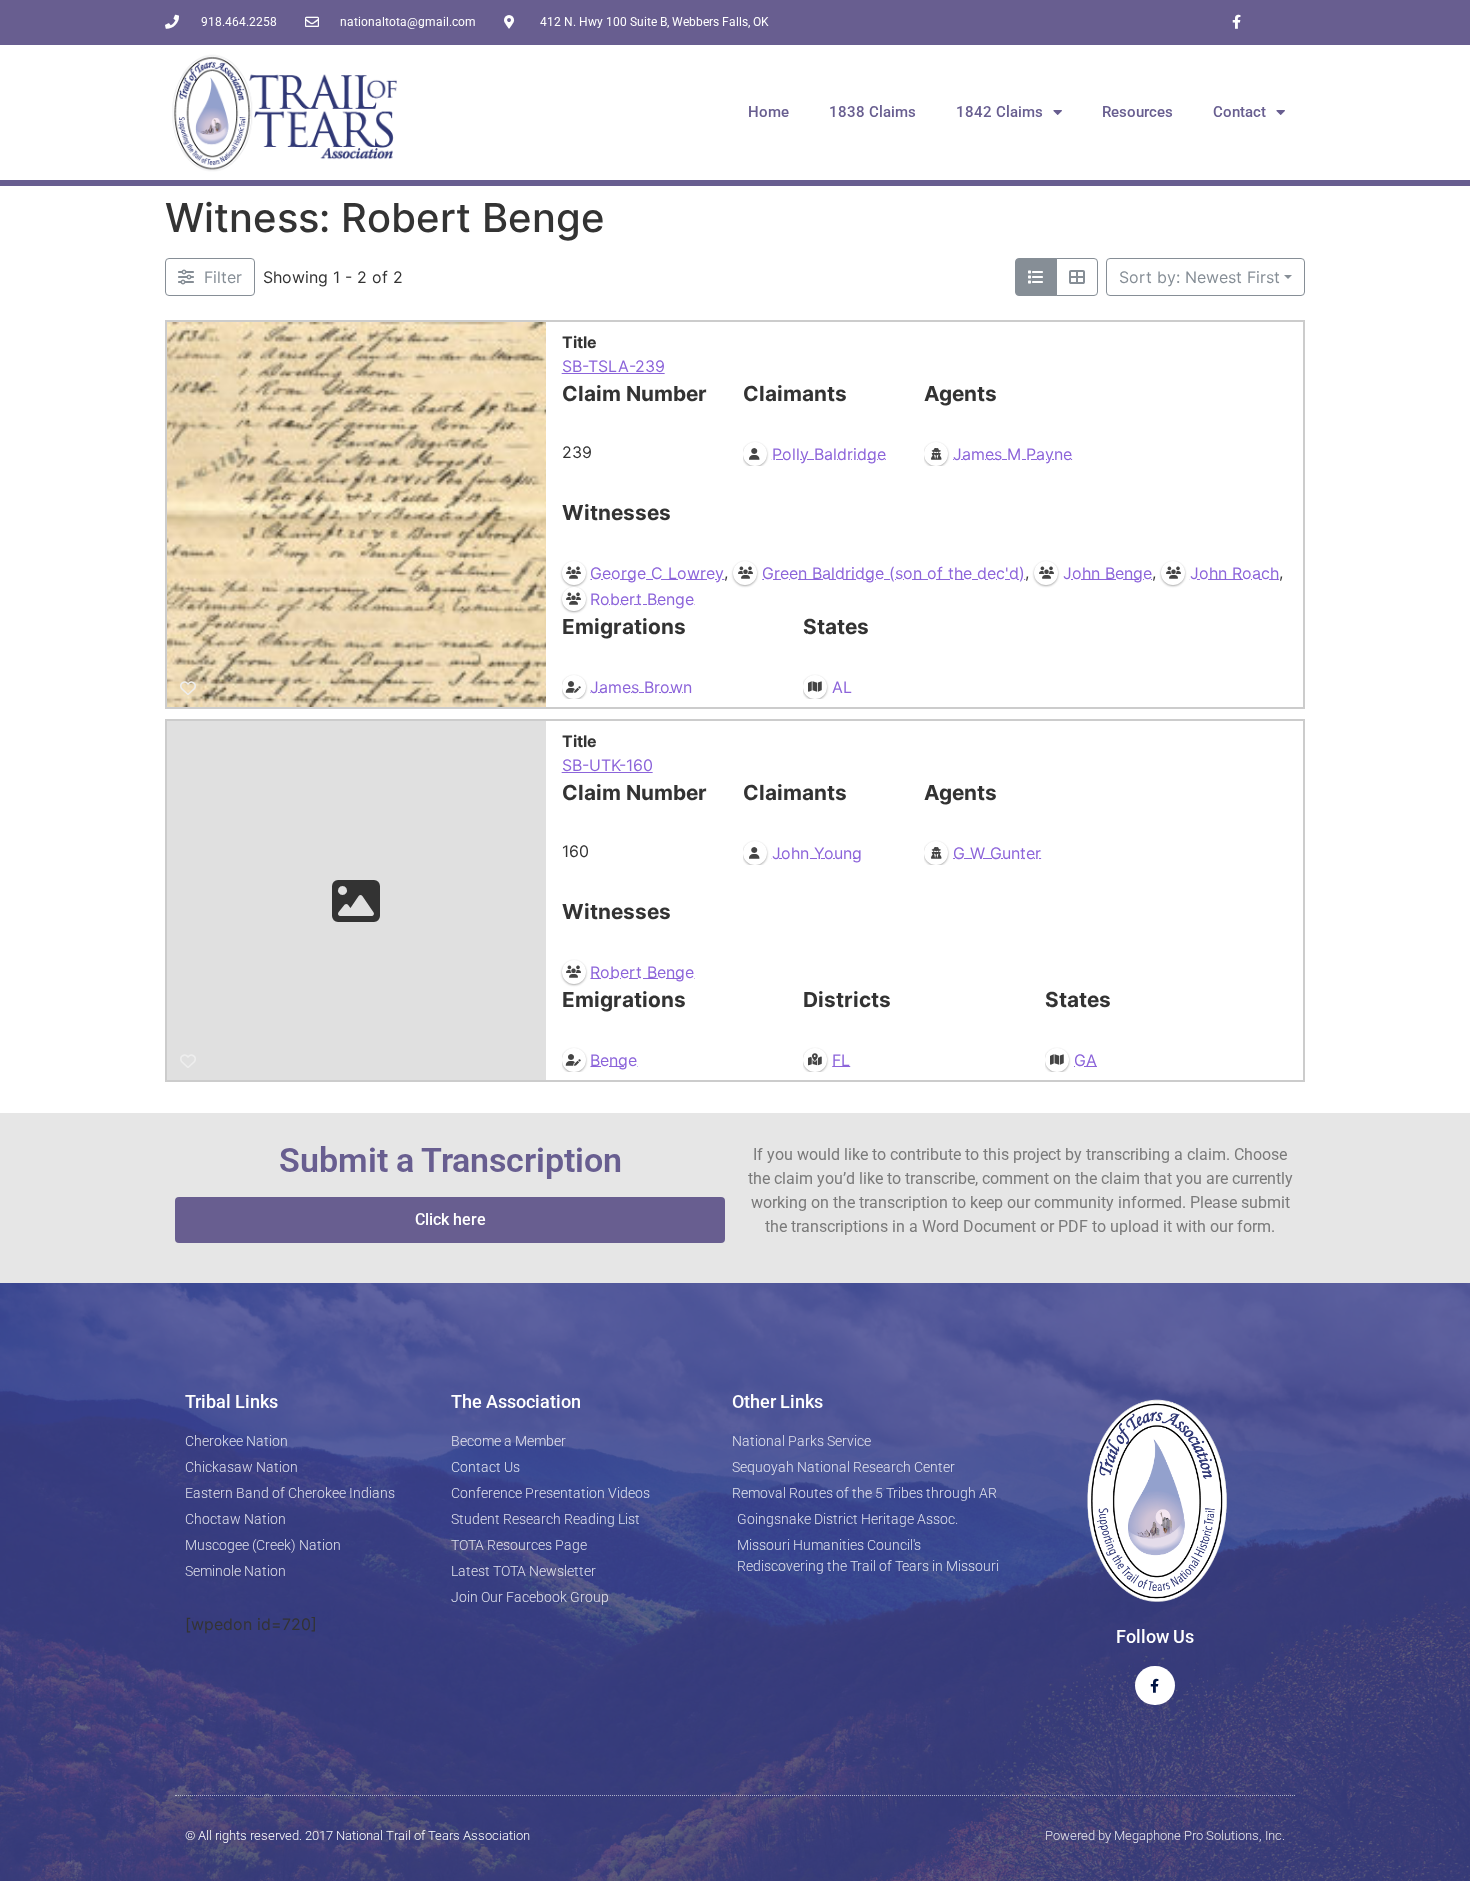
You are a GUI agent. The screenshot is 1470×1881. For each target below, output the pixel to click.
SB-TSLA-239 (613, 366)
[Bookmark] (188, 688)
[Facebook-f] (1236, 22)
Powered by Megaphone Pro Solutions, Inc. (1165, 1835)
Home (768, 112)
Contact (1239, 112)
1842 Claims (999, 112)
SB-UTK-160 (607, 765)
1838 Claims (872, 112)
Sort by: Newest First (1199, 277)
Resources (1137, 112)
